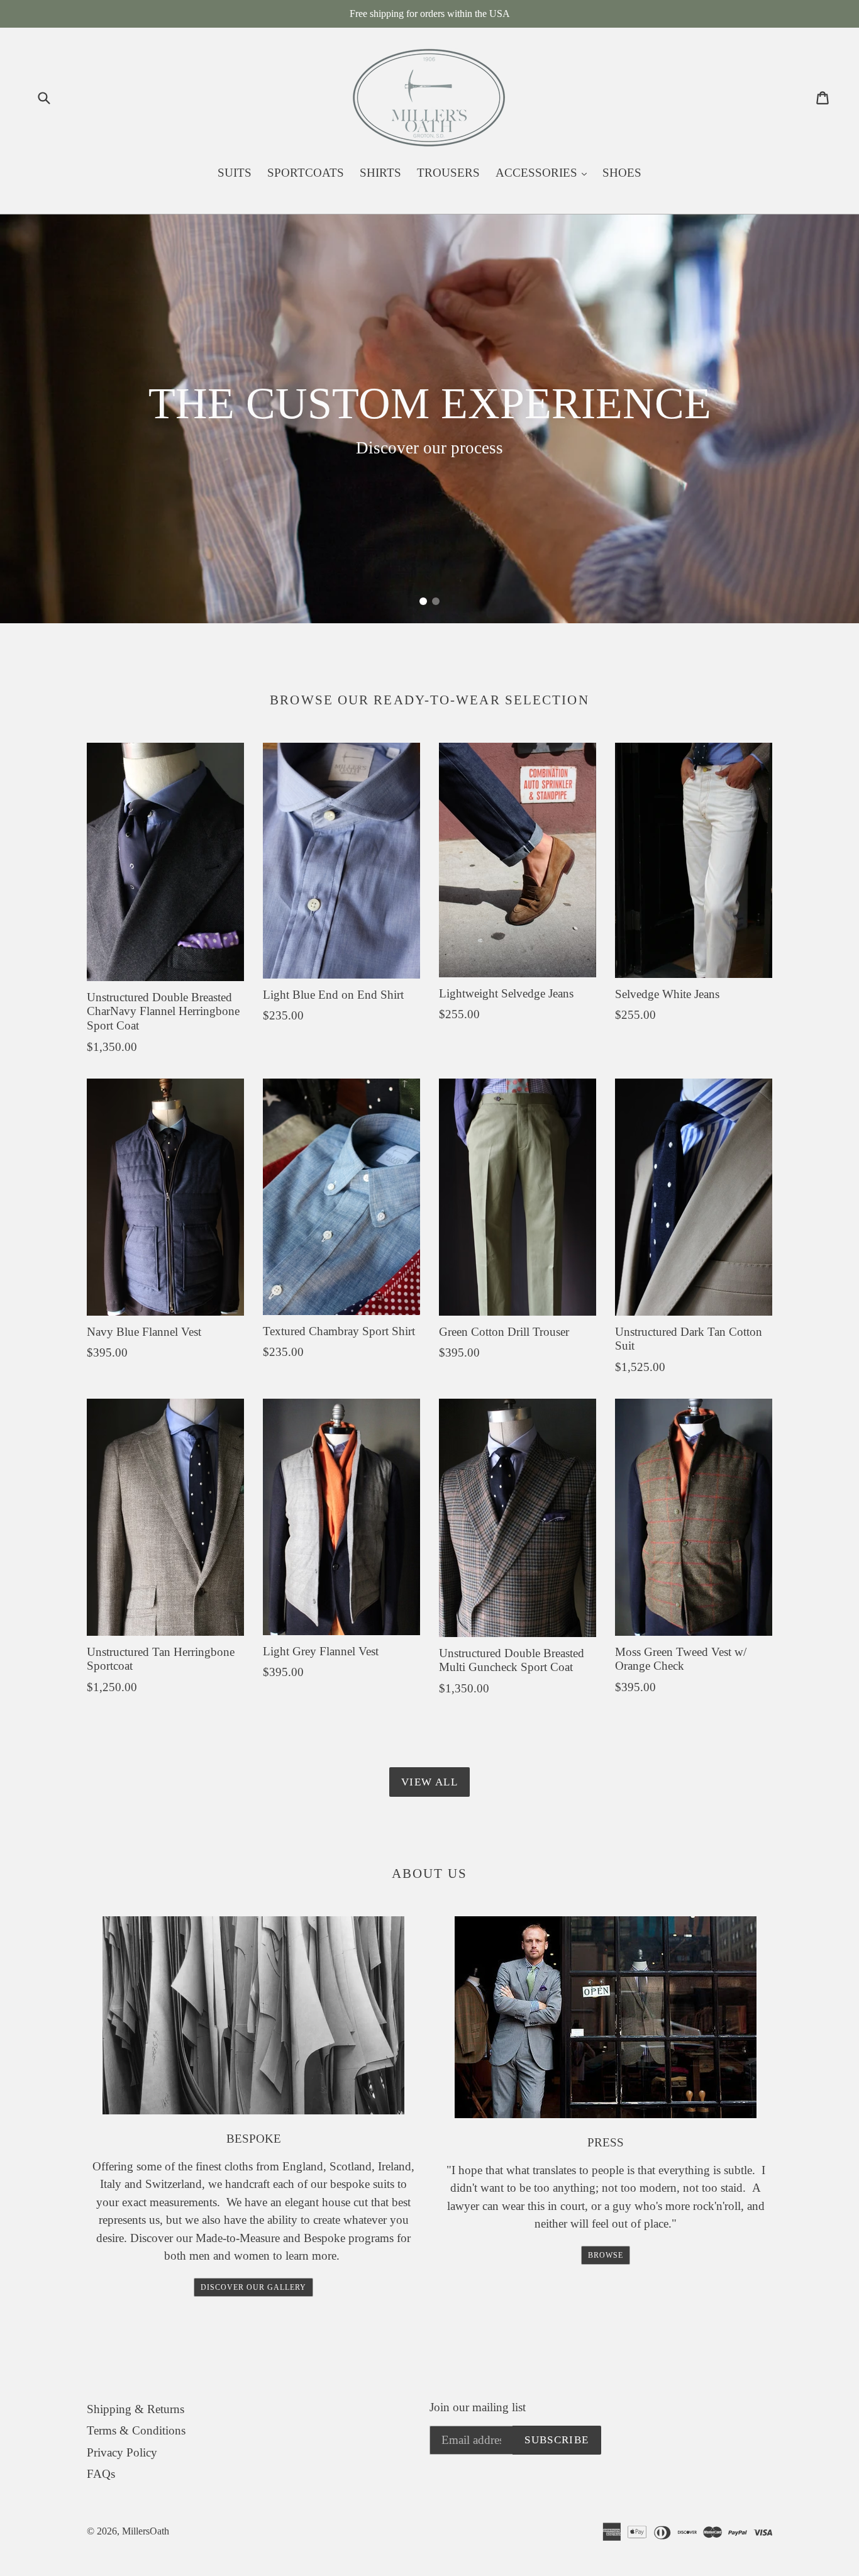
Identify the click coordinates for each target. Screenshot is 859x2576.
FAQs (101, 2474)
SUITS (235, 173)
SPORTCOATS (306, 173)
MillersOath (146, 2531)
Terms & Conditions (136, 2430)
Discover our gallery (253, 2287)
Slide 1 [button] (423, 601)
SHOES (622, 173)
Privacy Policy (122, 2452)
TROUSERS (448, 173)
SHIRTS (380, 173)
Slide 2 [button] (436, 601)
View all (429, 1782)
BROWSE (606, 2255)
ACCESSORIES (544, 172)
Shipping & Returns (136, 2409)
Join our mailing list (478, 2407)
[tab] (423, 601)
